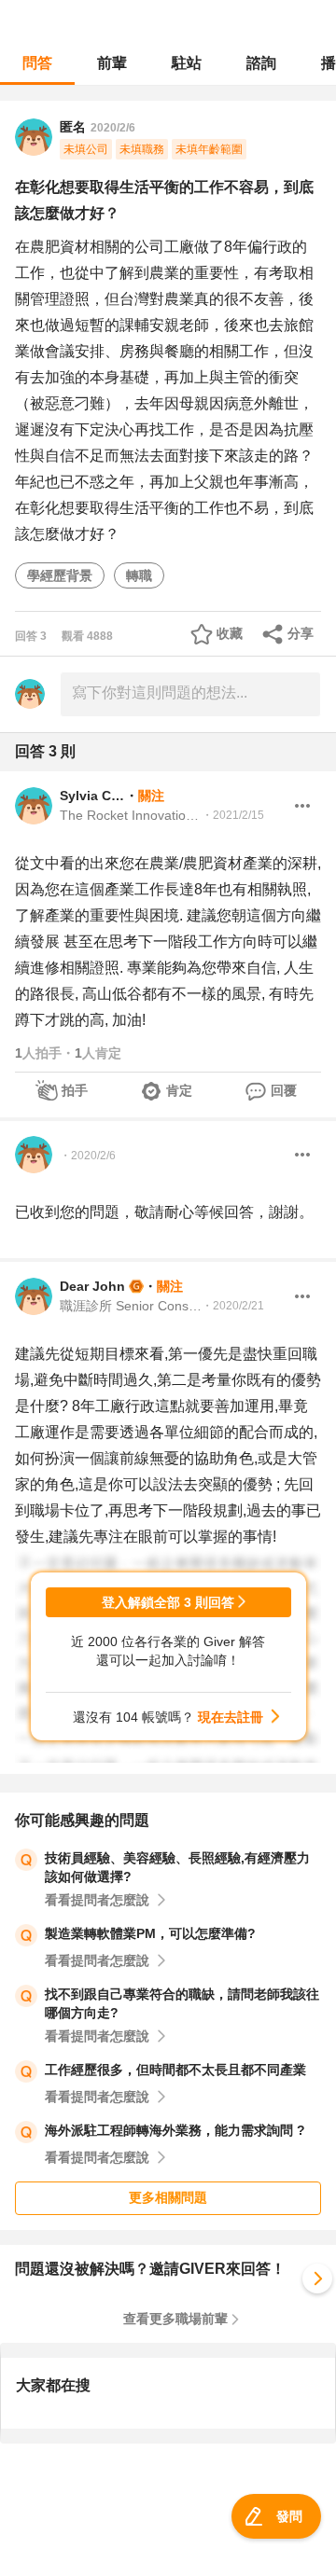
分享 (301, 633)
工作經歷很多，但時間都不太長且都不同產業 (175, 2070)
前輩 (112, 63)
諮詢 (261, 63)
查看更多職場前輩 (175, 2319)
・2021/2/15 (233, 815)
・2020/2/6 (88, 1156)
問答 (37, 63)
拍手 (75, 1090)
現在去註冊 (231, 1717)
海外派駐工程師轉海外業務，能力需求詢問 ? (175, 2130)
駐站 (187, 63)
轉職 (139, 575)
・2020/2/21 (233, 1306)
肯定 (179, 1090)
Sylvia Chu (92, 796)
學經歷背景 (60, 575)
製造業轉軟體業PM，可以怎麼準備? (150, 1933)
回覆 (284, 1090)
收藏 (230, 633)
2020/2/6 (113, 128)
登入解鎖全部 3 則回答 (168, 1602)
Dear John (92, 1286)
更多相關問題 (168, 2197)
